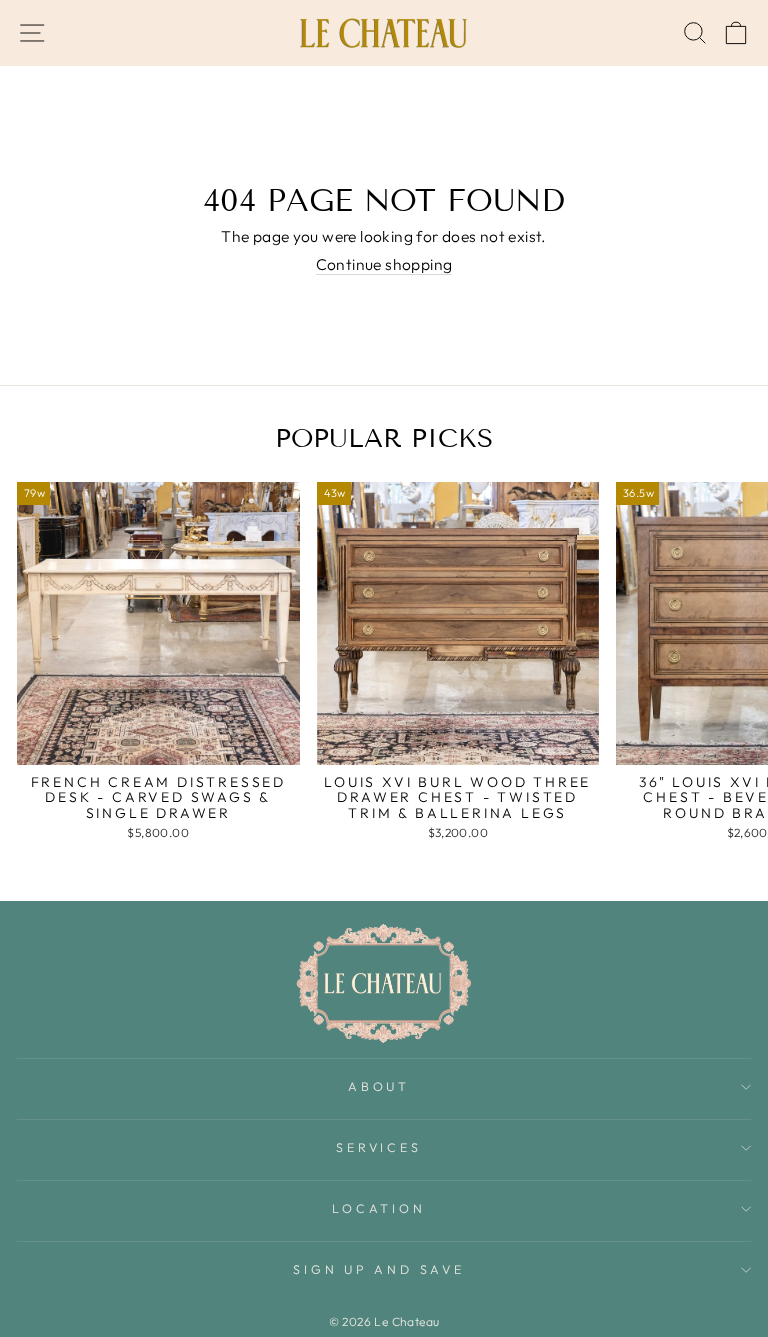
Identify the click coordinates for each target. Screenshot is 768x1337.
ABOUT (379, 1086)
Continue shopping (384, 264)
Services (378, 1147)
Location (378, 1208)
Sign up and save (378, 1269)
